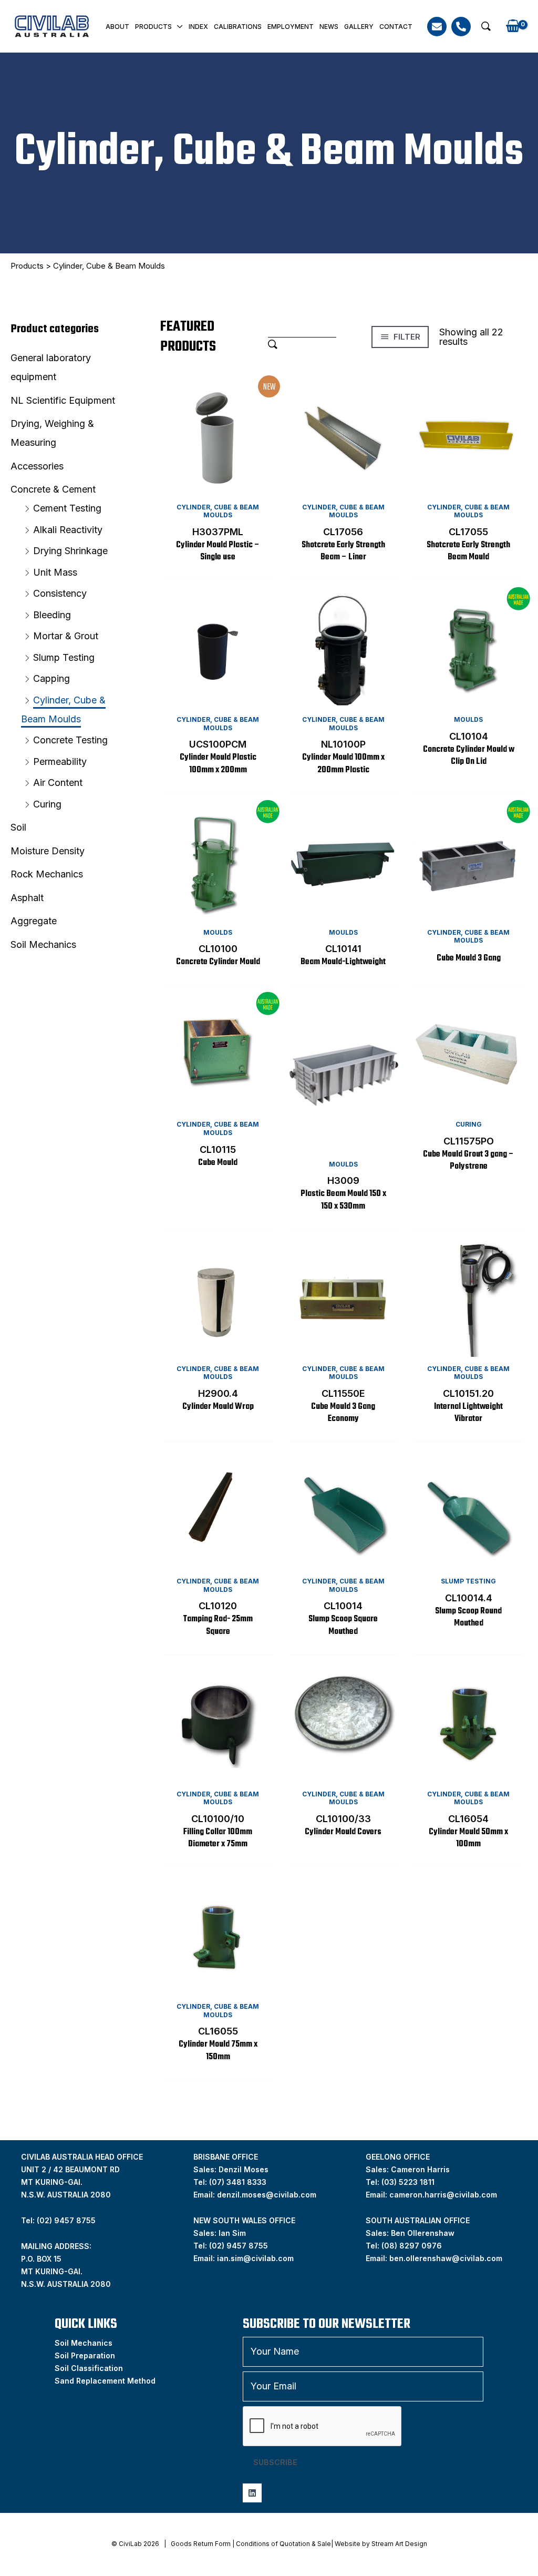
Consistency (60, 593)
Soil (18, 827)
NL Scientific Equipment (63, 400)
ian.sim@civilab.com (255, 2258)
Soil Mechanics (43, 944)
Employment (291, 27)
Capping (51, 678)
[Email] (437, 27)
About (117, 27)
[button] (486, 26)
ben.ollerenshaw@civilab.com (446, 2258)
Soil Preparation (85, 2355)
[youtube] (252, 2493)
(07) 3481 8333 (238, 2182)
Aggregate (34, 921)
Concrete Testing (70, 740)
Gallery (359, 27)
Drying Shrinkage (70, 551)
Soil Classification (89, 2368)
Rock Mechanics (47, 874)
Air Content (58, 783)
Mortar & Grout (66, 636)
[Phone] (461, 27)
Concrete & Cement (53, 489)
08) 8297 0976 (413, 2246)
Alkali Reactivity (68, 530)
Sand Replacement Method (105, 2381)
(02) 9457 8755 (239, 2246)
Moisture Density (48, 851)
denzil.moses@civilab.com (267, 2195)
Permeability (60, 761)
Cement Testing (67, 508)
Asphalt (27, 898)
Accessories (37, 466)
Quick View (218, 485)
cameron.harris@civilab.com (443, 2195)
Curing (47, 804)
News (329, 27)
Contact (396, 27)
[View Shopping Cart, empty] (513, 27)
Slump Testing (64, 657)
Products (153, 27)
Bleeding (52, 615)
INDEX (198, 27)
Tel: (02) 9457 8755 (58, 2220)
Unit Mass (55, 572)
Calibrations (238, 27)
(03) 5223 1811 (408, 2182)
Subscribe (275, 2462)
